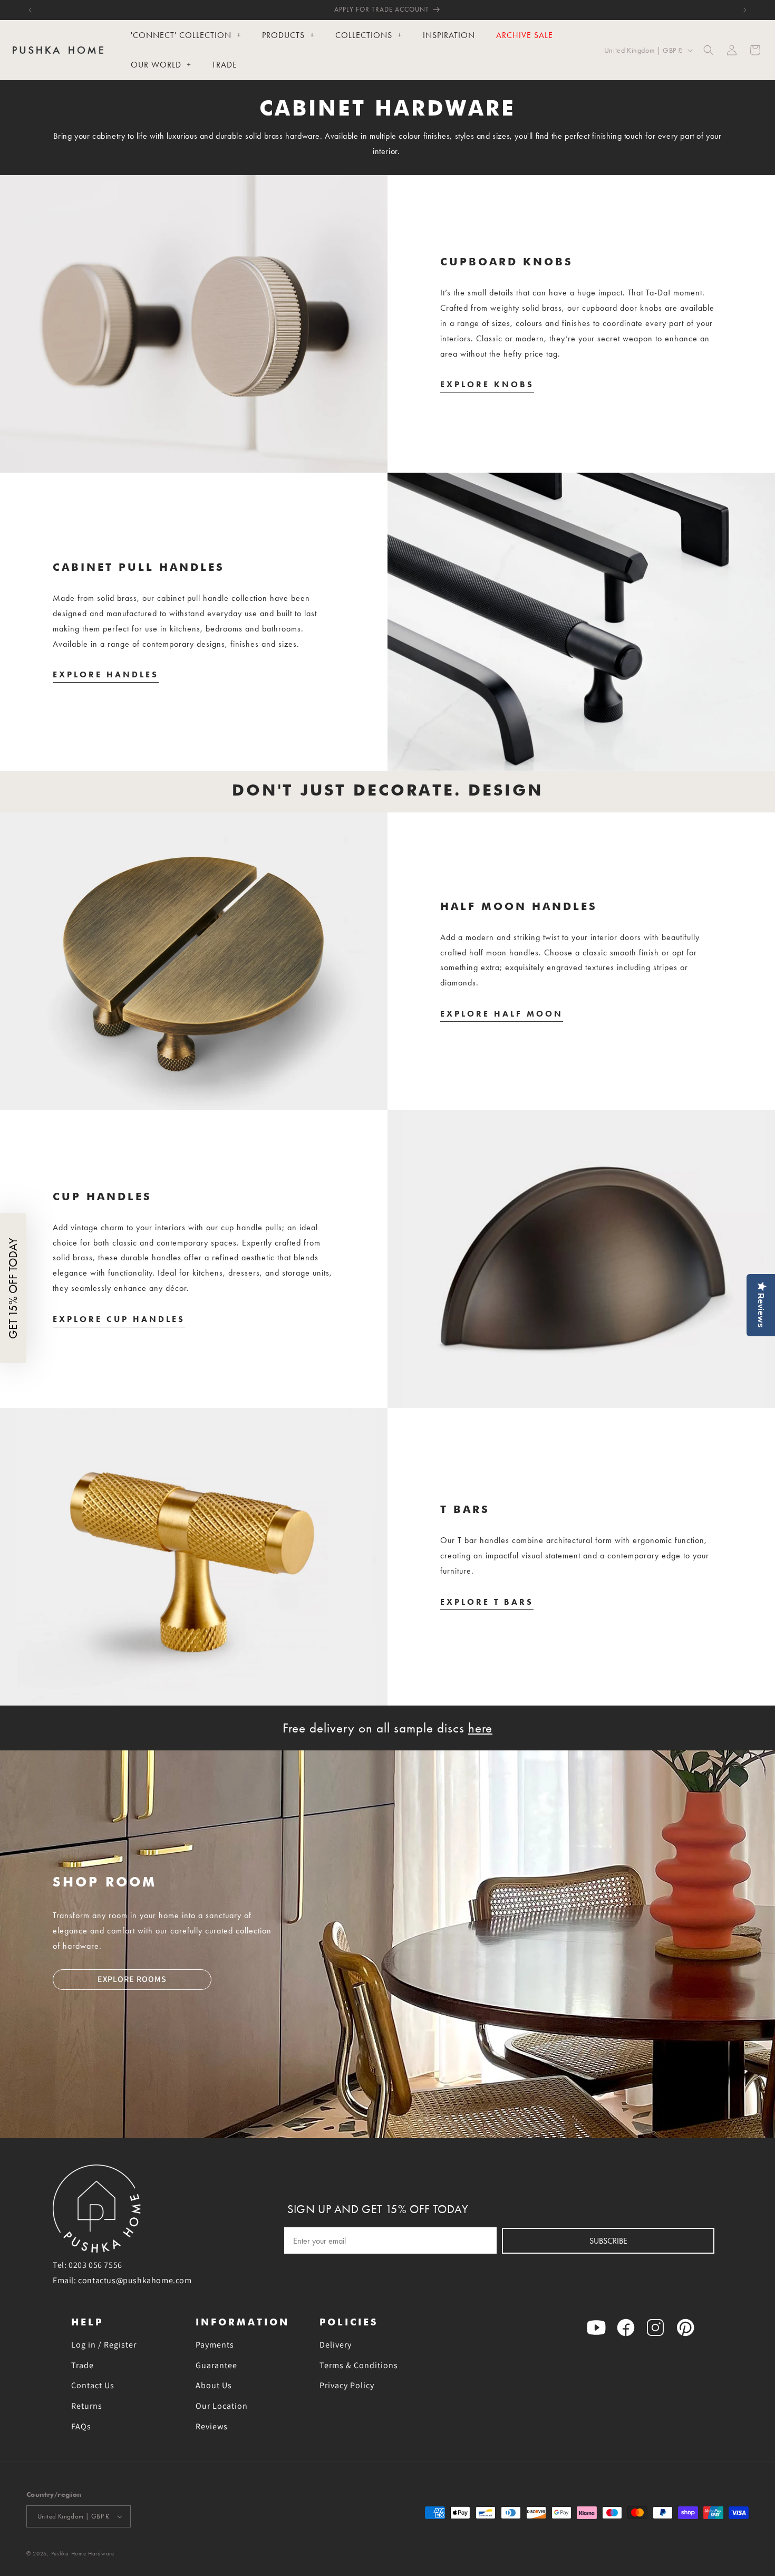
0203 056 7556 (95, 2265)
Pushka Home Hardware (83, 2554)
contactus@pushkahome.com (135, 2280)
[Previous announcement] (30, 10)
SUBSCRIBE (608, 2241)
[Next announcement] (745, 10)
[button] (709, 50)
